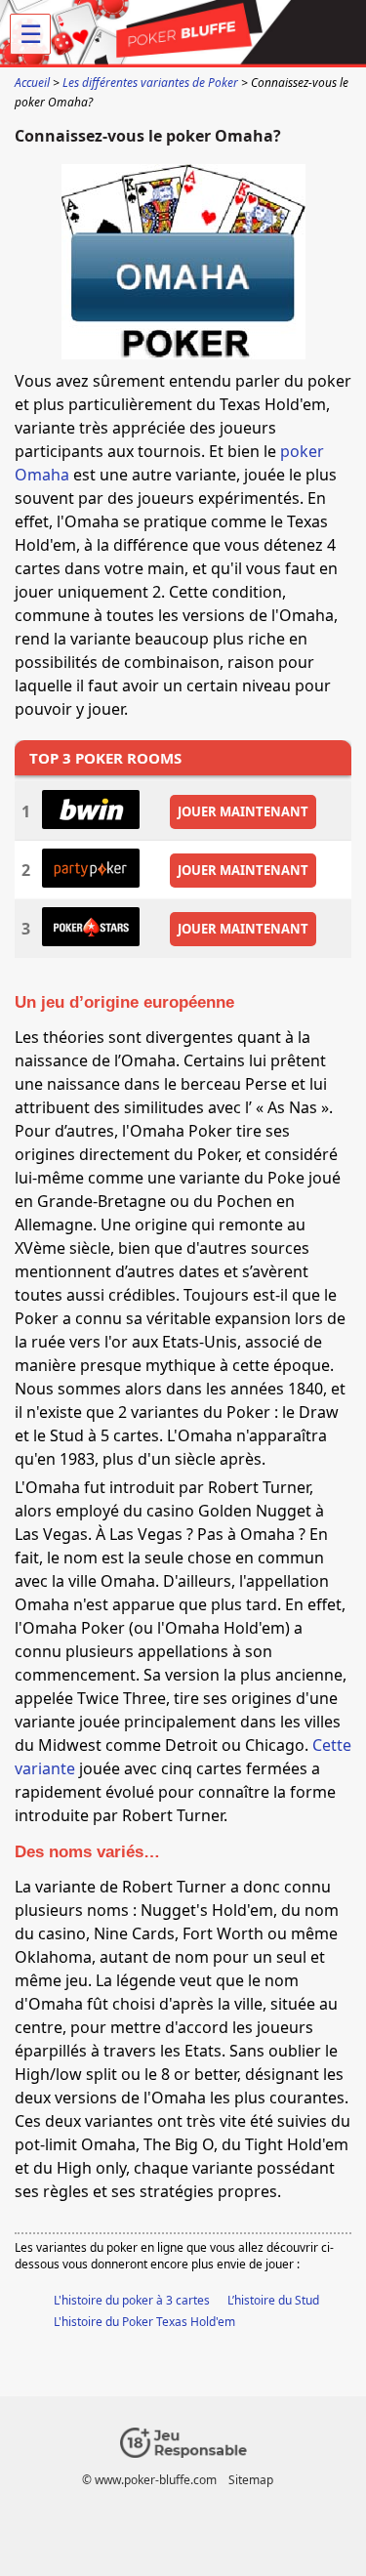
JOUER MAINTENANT (243, 811)
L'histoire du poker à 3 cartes (132, 2300)
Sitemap (251, 2480)
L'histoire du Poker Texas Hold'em (144, 2322)
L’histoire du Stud (273, 2300)
